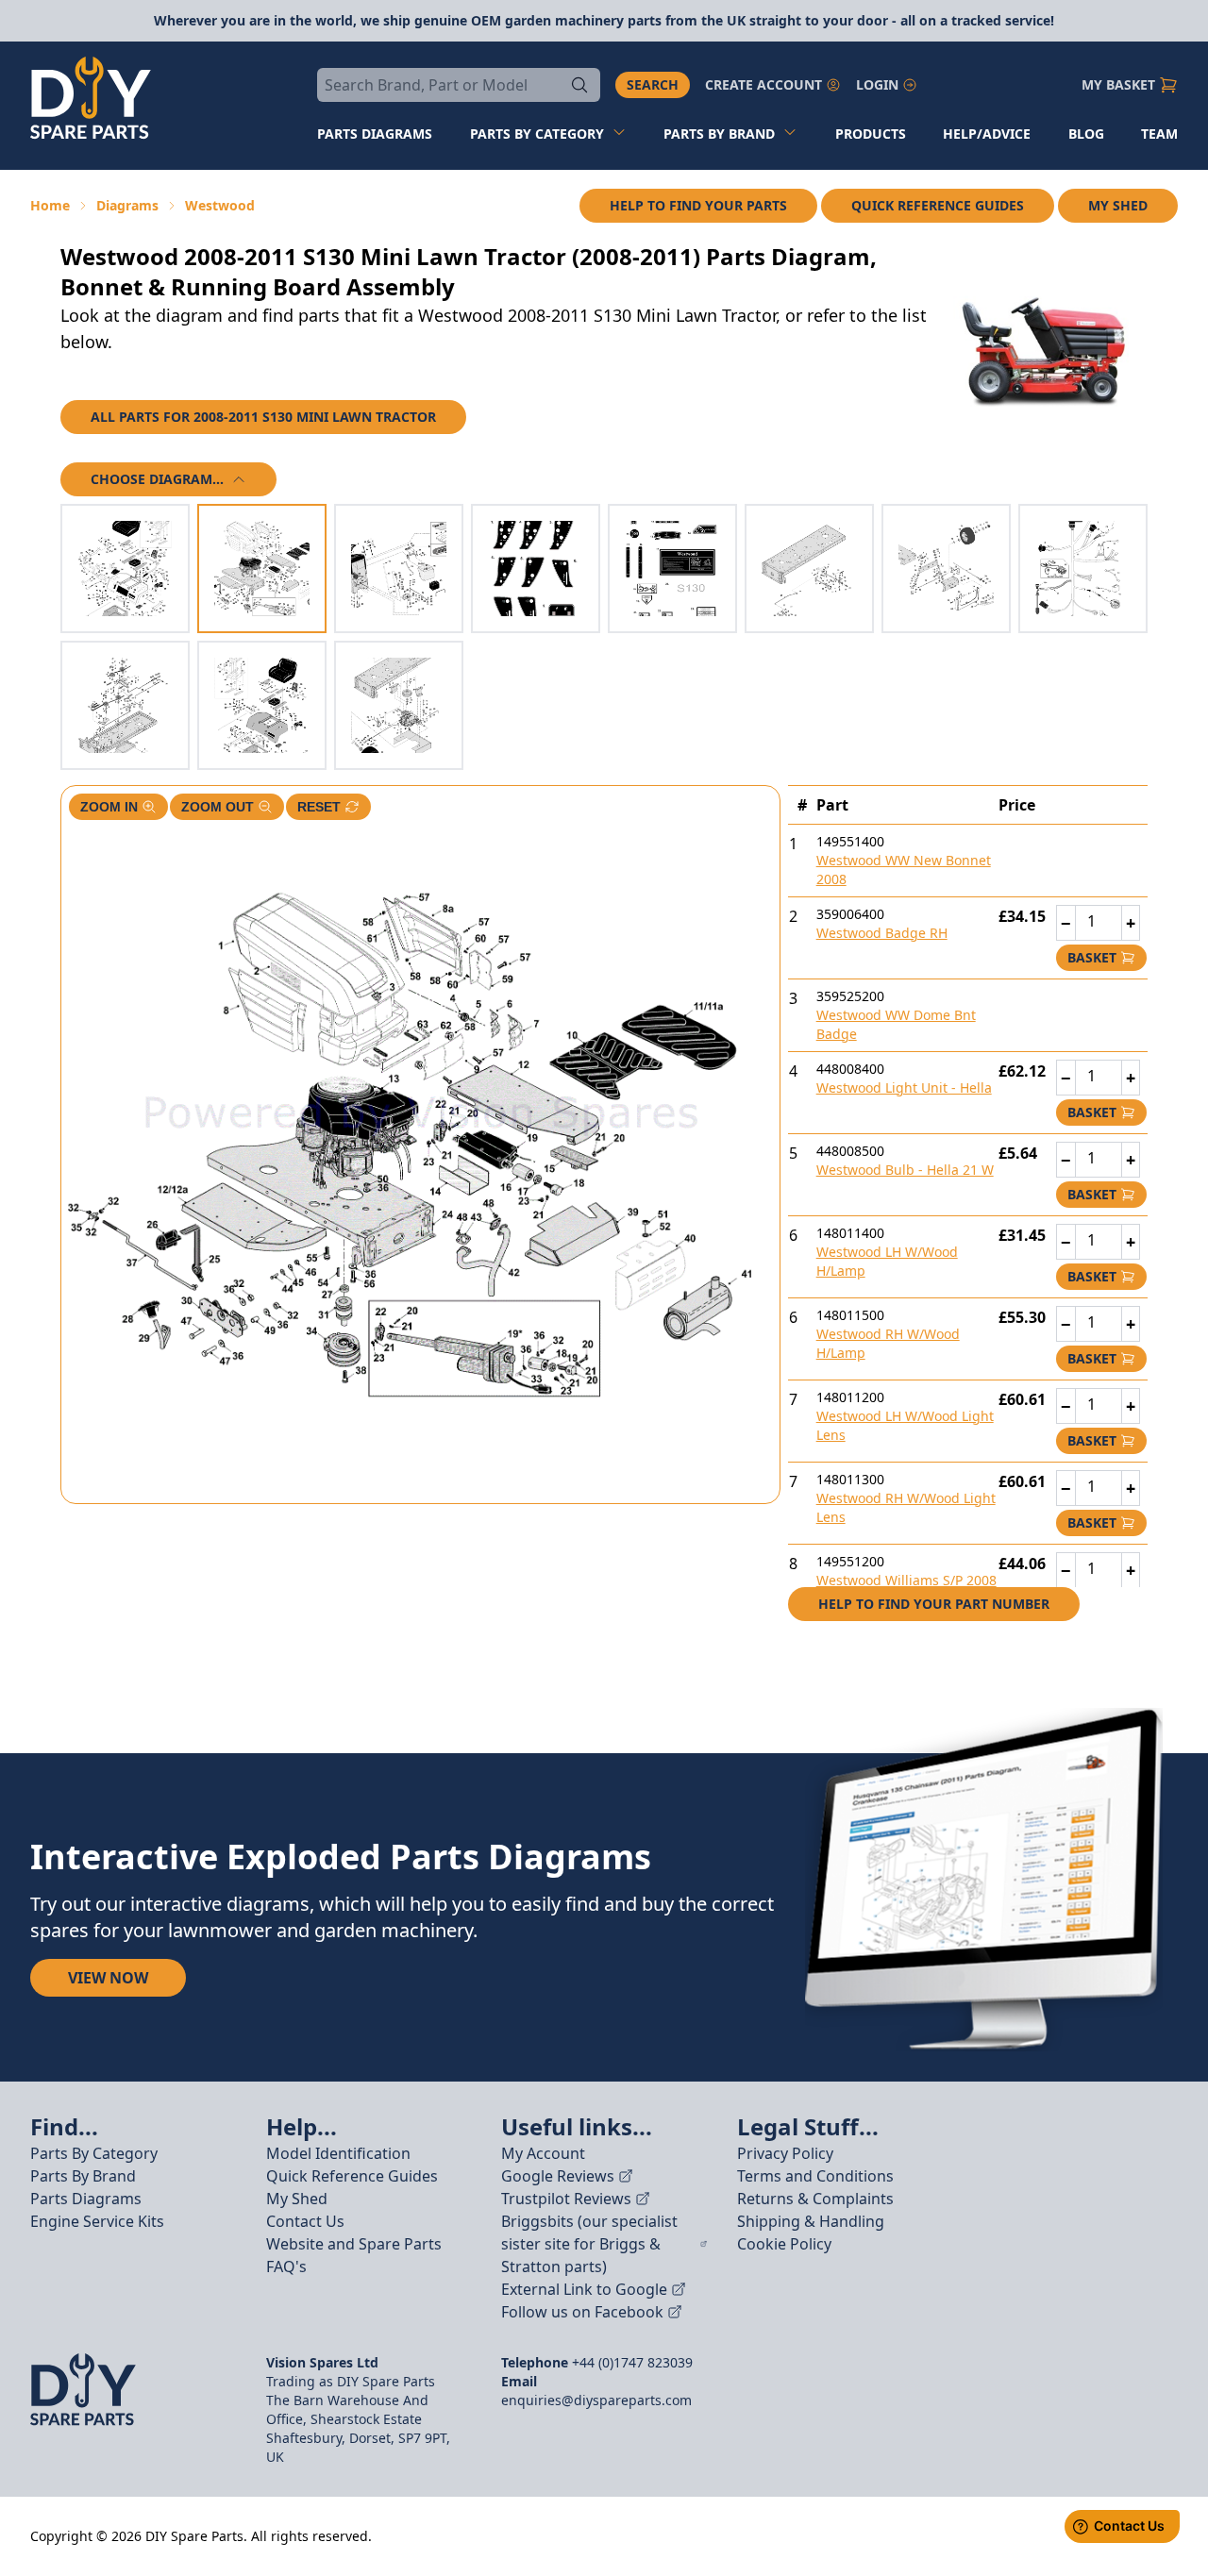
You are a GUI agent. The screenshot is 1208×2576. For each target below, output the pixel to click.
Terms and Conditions (815, 2176)
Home (50, 205)
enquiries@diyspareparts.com (596, 2400)
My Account (543, 2153)
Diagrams (127, 205)
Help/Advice (987, 134)
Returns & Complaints (815, 2199)
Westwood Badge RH (882, 933)
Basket (1092, 957)
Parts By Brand (83, 2176)
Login (877, 84)
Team (1159, 134)
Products (871, 134)
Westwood (220, 205)
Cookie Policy (784, 2244)
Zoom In (109, 807)
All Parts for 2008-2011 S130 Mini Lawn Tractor (263, 417)
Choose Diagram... (157, 479)
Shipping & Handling (811, 2221)
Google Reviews (558, 2176)
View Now (108, 1978)
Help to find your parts (698, 205)
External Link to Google (584, 2289)
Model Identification (338, 2153)
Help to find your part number (934, 1604)
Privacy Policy (785, 2153)
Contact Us (305, 2221)
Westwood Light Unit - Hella (904, 1087)
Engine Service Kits (97, 2221)
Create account (763, 84)
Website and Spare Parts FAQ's (354, 2255)
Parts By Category (94, 2153)
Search (653, 84)
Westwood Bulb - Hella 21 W (905, 1170)
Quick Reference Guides (938, 205)
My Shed (1118, 205)
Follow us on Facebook (582, 2312)
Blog (1086, 134)
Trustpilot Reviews (566, 2199)
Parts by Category (537, 134)
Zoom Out (218, 807)
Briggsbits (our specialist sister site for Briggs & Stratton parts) (589, 2244)
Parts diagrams (375, 134)
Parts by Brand (719, 134)
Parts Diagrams (86, 2199)
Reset (319, 807)
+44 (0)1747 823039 (632, 2362)
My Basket (1118, 84)
